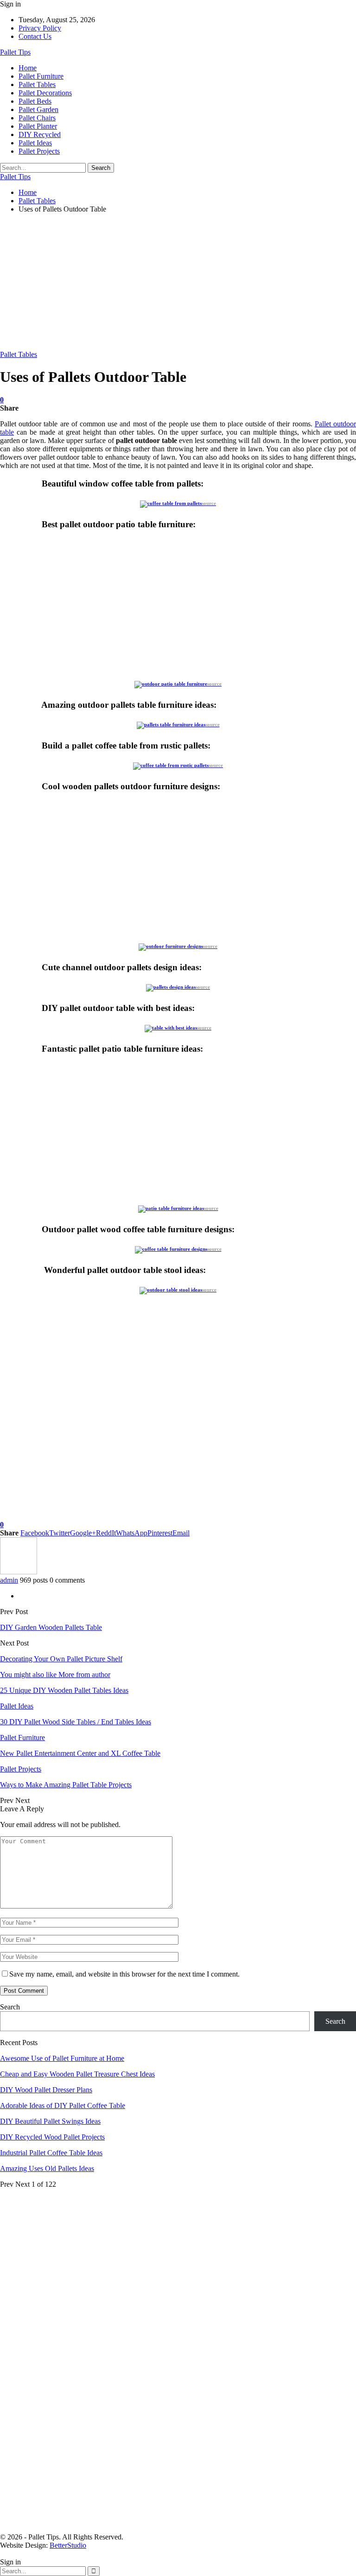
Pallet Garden (38, 109)
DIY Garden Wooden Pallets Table (51, 1627)
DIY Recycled (40, 134)
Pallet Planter (38, 126)
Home (28, 68)
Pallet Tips (15, 52)
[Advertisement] (178, 286)
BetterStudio (68, 2545)
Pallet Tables (37, 84)
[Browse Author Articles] (19, 1572)
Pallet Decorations (45, 93)
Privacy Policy (40, 28)
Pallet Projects (39, 151)
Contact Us (35, 36)
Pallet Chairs (37, 118)
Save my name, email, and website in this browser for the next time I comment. (124, 1974)
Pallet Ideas (35, 143)
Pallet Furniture (41, 76)
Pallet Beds (35, 101)
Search (10, 2007)
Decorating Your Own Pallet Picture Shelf (61, 1659)
